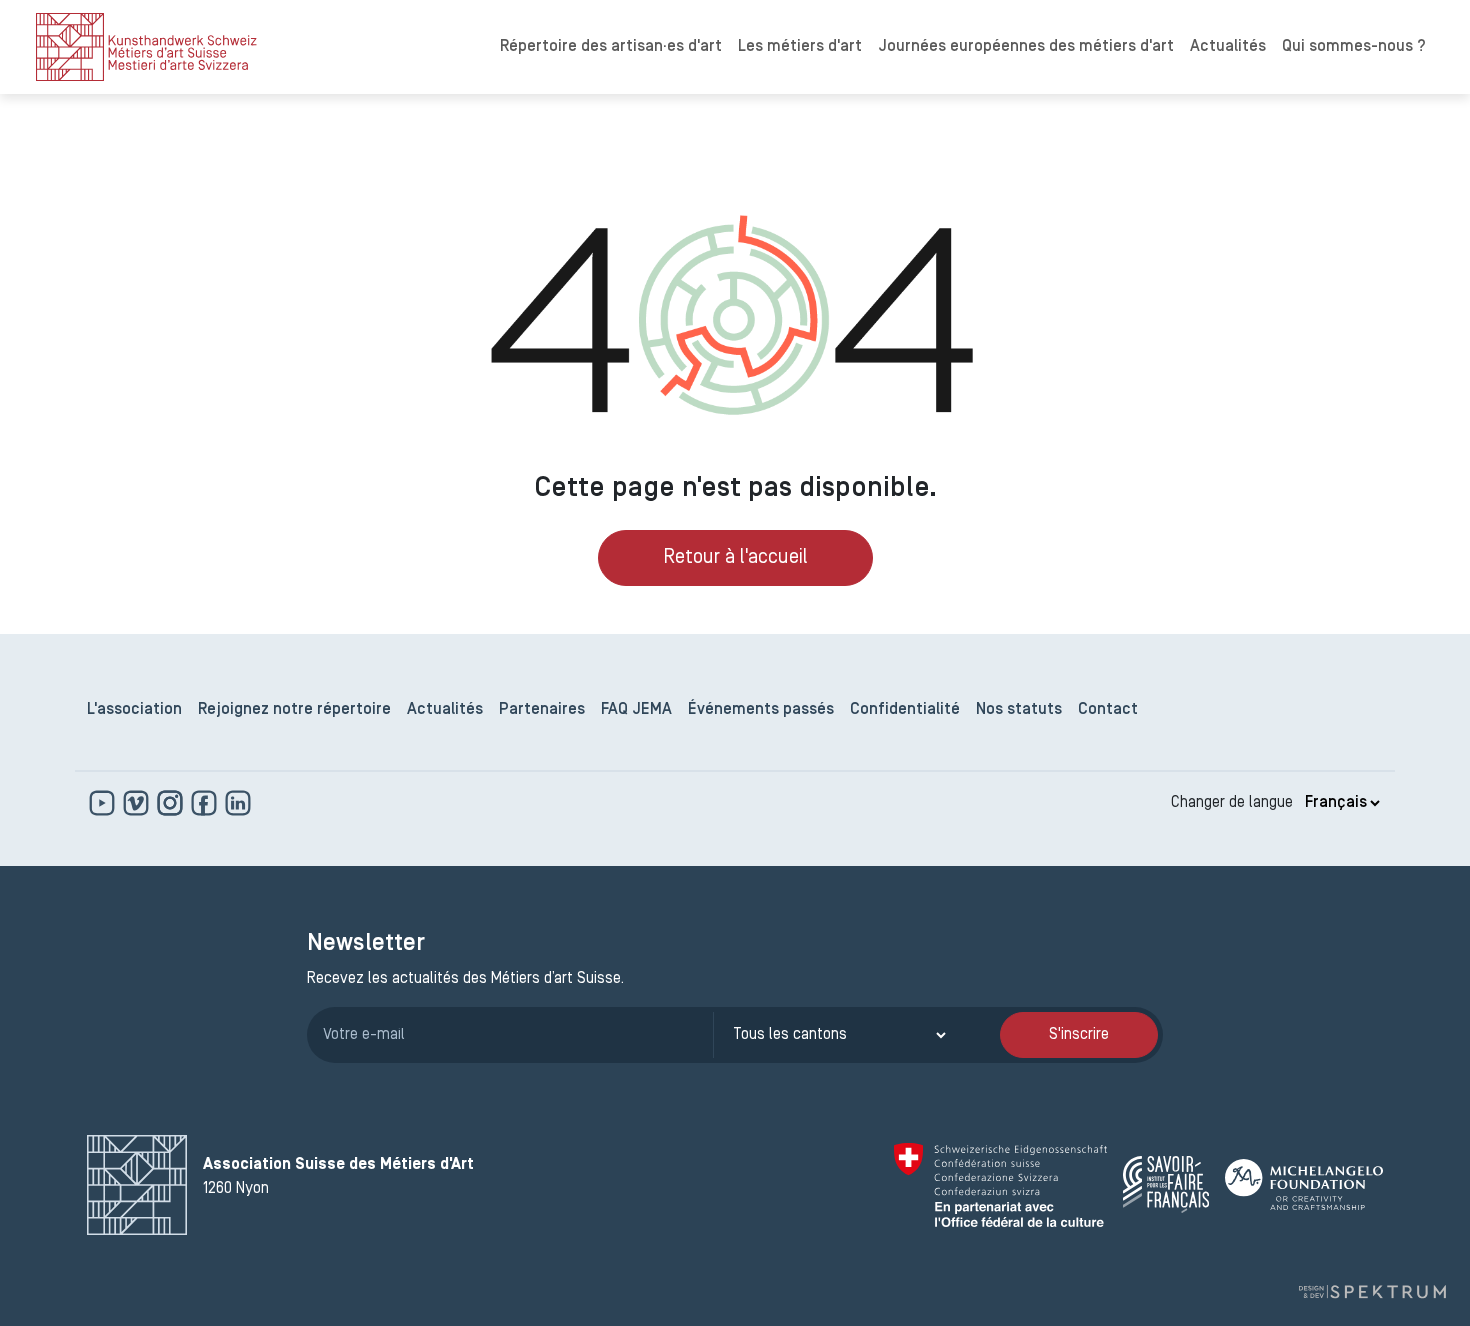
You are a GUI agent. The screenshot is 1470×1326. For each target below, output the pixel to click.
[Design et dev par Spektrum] (1372, 1292)
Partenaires (542, 710)
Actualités (1228, 47)
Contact (1108, 710)
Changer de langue (1232, 803)
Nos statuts (1019, 710)
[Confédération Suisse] (1000, 1185)
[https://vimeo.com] (138, 803)
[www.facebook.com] (206, 803)
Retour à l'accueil (735, 558)
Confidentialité (905, 710)
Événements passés (761, 710)
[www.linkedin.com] (238, 803)
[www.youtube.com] (104, 803)
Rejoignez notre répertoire (294, 710)
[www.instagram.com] (172, 803)
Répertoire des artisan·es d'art (611, 47)
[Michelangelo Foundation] (1304, 1184)
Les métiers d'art (800, 47)
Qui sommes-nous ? (1354, 47)
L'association (134, 710)
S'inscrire (1079, 1035)
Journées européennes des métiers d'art (1026, 47)
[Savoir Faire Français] (1166, 1184)
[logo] (146, 47)
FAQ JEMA (636, 710)
